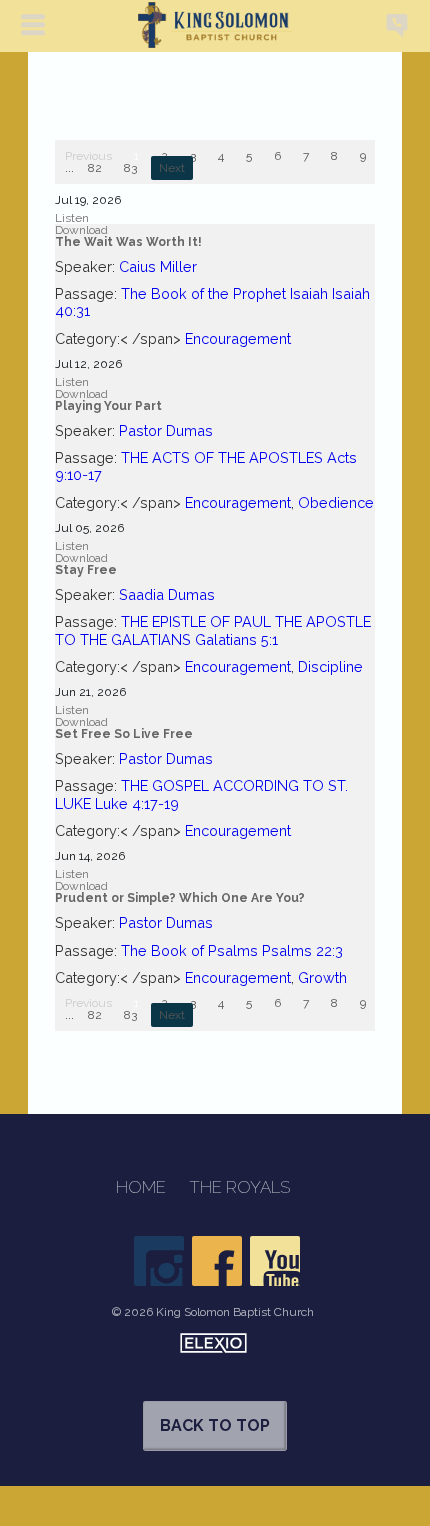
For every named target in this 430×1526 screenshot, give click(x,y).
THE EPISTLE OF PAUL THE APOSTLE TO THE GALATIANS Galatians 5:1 (213, 630)
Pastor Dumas (166, 430)
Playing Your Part (108, 406)
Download (81, 230)
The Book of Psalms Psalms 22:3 (232, 950)
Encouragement (238, 338)
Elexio (213, 1343)
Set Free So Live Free (124, 734)
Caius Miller (158, 266)
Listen (72, 218)
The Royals (239, 1187)
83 (130, 168)
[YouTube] (275, 1261)
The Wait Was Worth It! (128, 242)
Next (172, 168)
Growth (322, 977)
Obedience (336, 502)
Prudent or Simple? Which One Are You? (180, 898)
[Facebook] (217, 1261)
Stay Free (86, 570)
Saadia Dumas (167, 594)
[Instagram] (159, 1261)
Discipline (330, 666)
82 (95, 168)
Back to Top (215, 1425)
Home (141, 1187)
